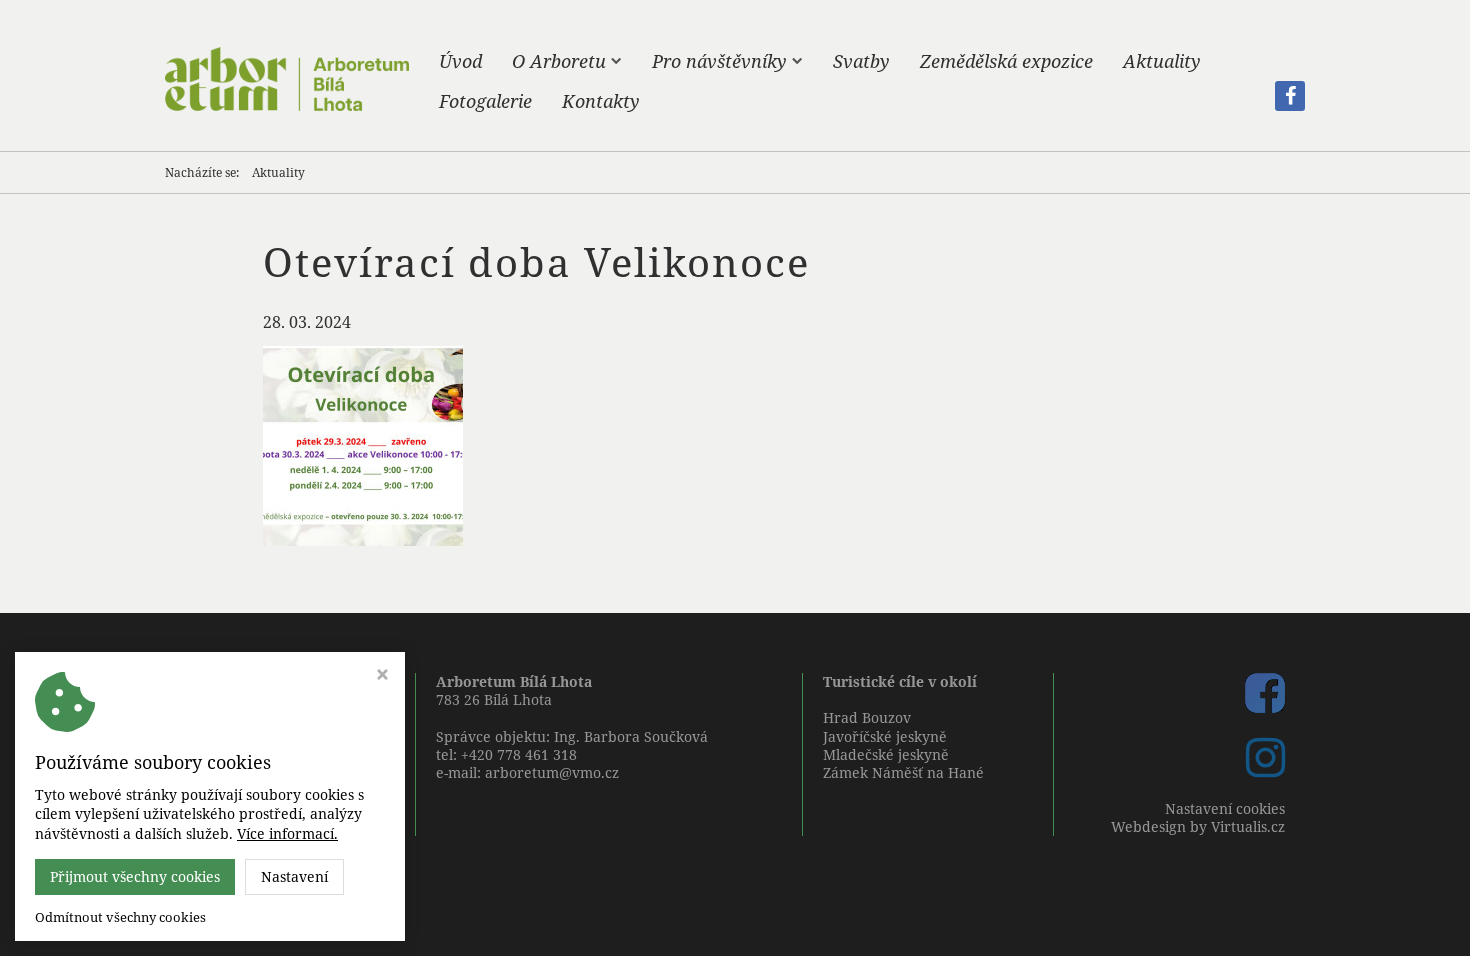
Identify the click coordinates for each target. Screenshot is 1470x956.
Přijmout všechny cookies (135, 876)
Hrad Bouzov (867, 717)
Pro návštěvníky (719, 61)
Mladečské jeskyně (886, 754)
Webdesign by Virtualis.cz (1198, 826)
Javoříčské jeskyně (885, 736)
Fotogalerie (485, 101)
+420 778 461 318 (519, 754)
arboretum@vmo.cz (552, 772)
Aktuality (1162, 61)
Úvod (460, 61)
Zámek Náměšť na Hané (903, 772)
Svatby (861, 61)
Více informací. (287, 833)
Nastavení (294, 876)
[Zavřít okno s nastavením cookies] (382, 676)
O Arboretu (559, 61)
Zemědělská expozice (1006, 61)
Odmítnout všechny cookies (120, 917)
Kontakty (601, 101)
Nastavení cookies (1225, 808)
